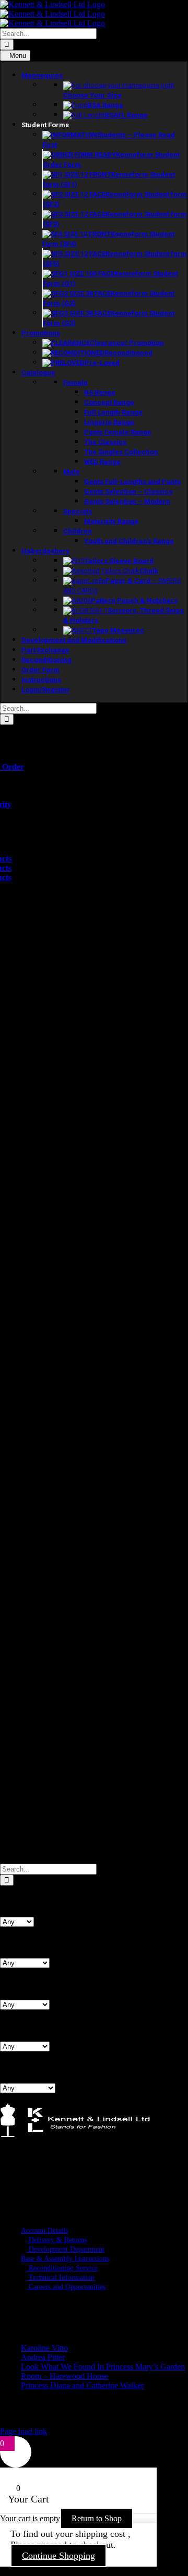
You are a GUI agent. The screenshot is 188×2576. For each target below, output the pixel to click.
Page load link (23, 2431)
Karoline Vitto (44, 2348)
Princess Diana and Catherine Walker (82, 2385)
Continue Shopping (58, 2556)
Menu (18, 56)
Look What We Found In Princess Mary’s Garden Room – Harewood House (103, 2371)
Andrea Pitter (43, 2357)
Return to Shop (97, 2518)
